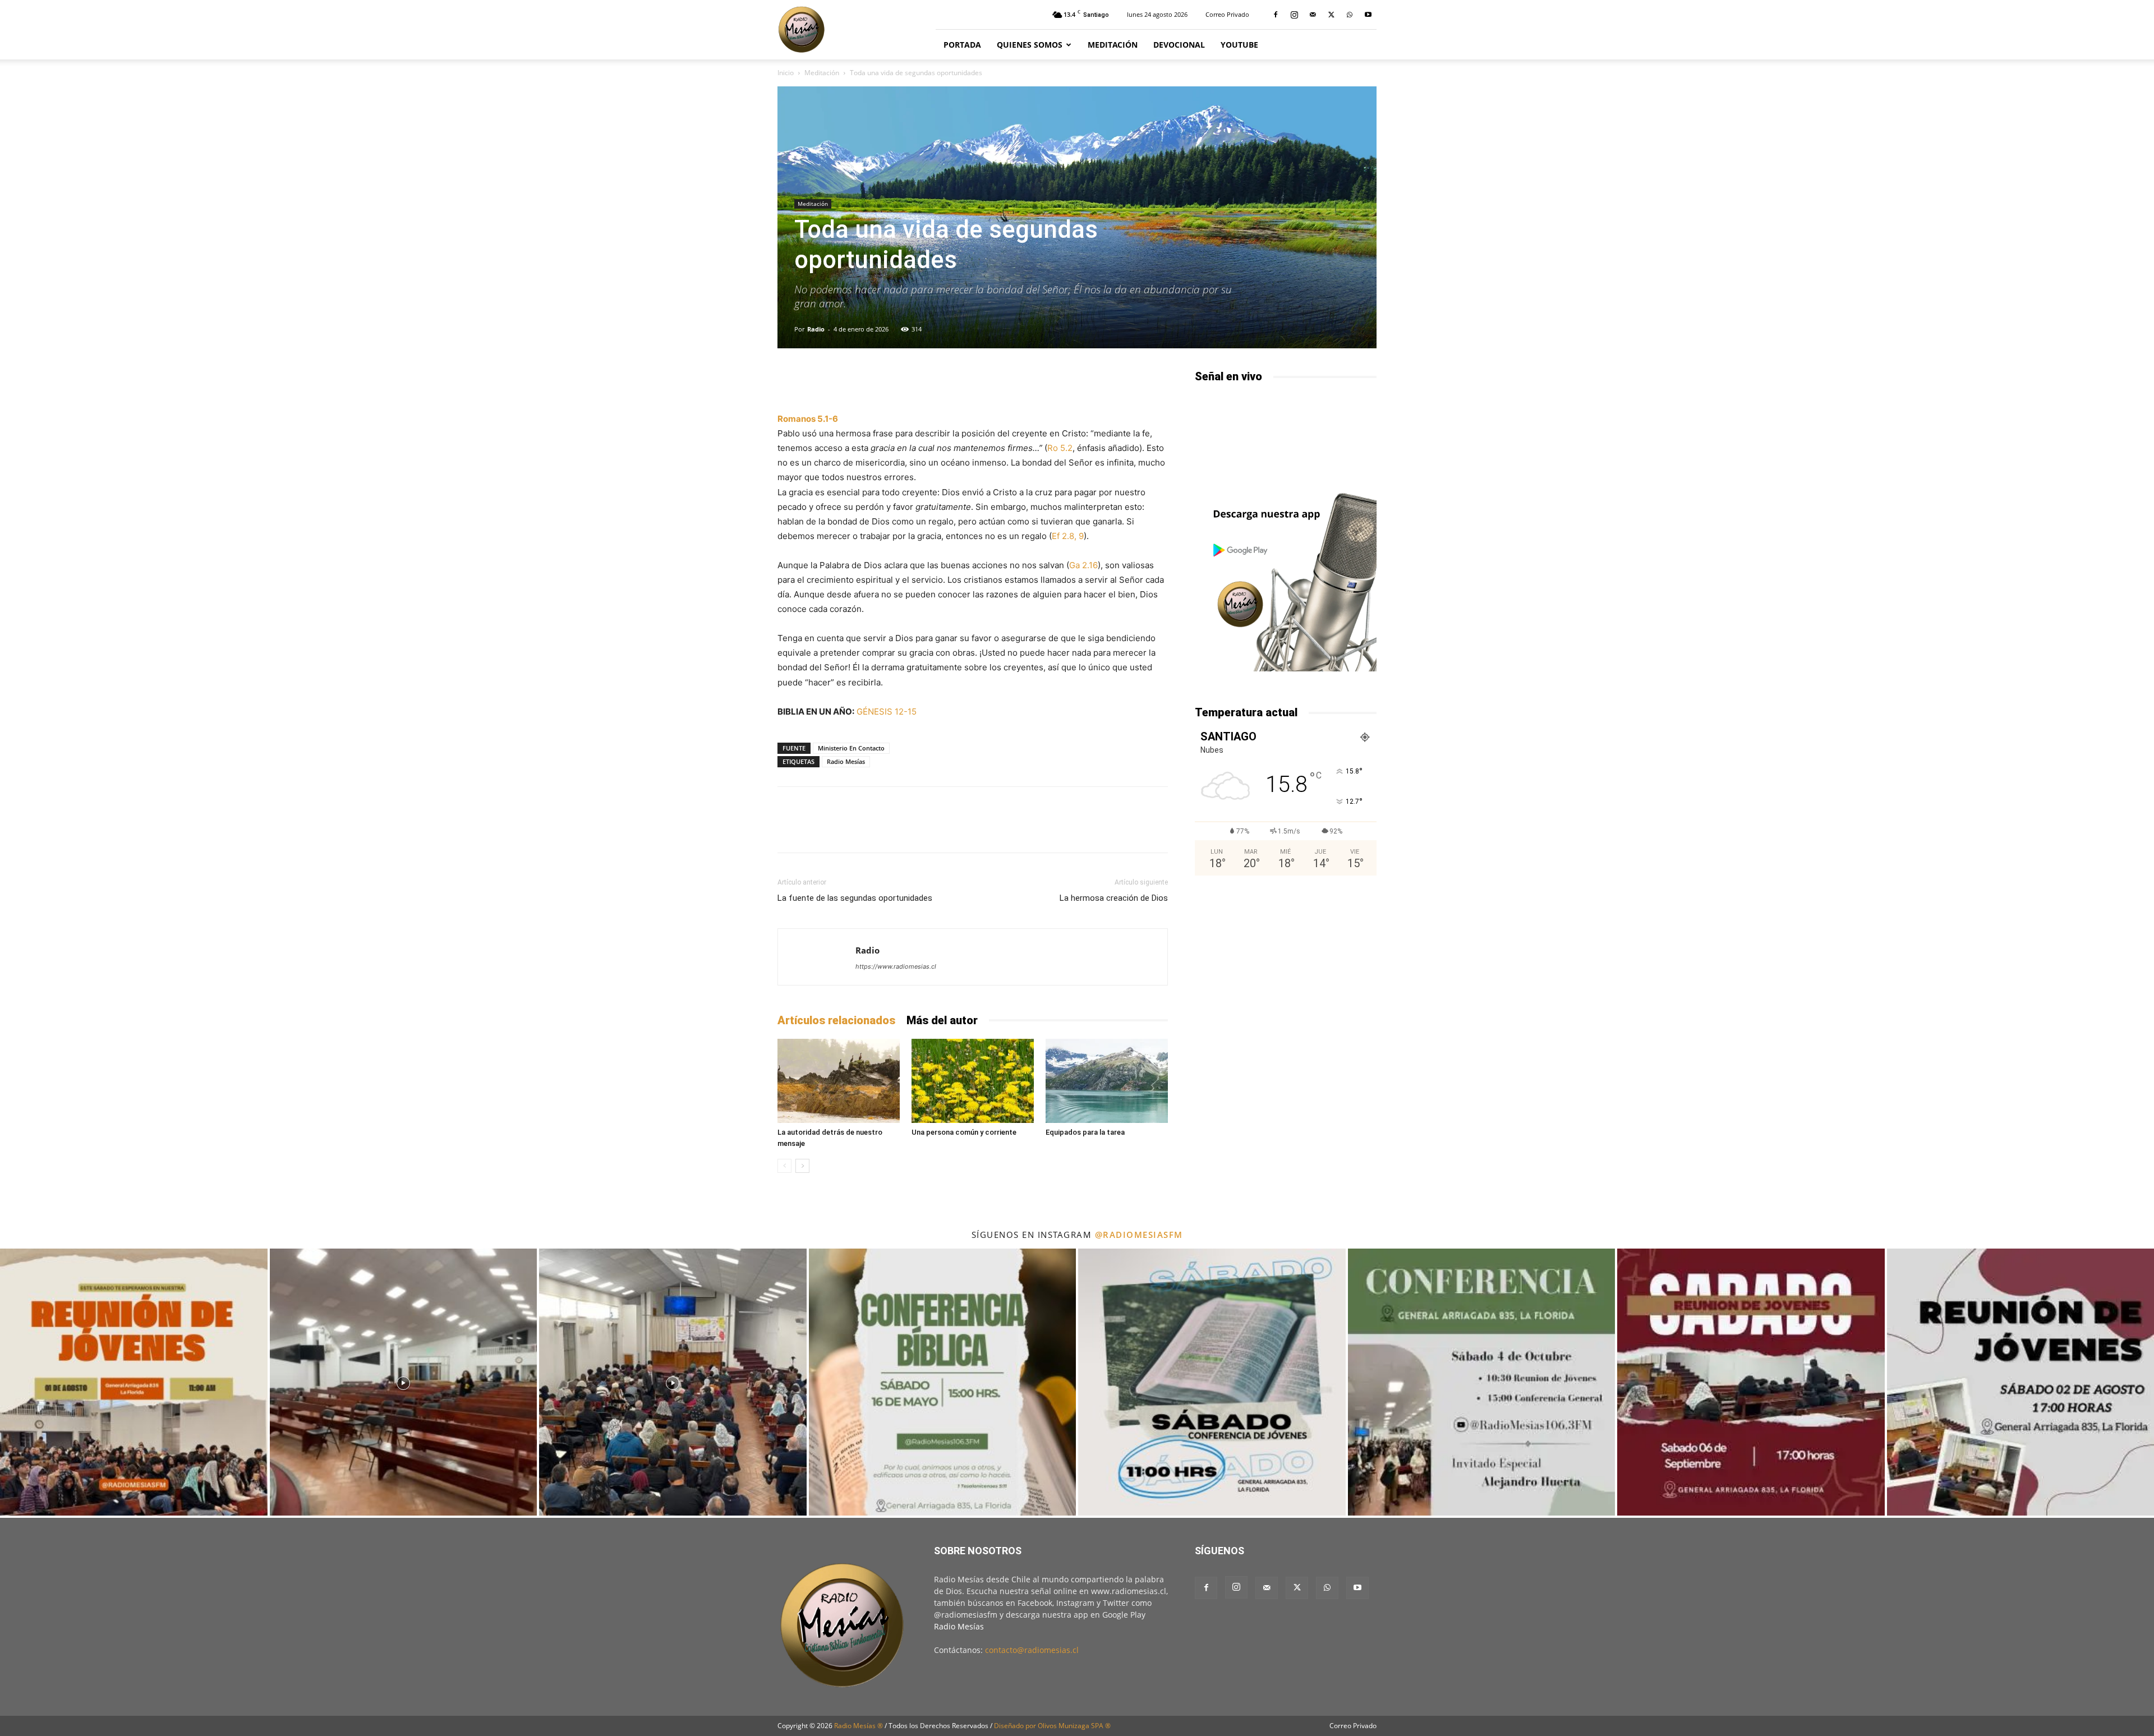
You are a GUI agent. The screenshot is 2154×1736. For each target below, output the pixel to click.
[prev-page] (784, 1166)
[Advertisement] (1286, 975)
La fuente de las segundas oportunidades (855, 898)
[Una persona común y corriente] (973, 1081)
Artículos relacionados (836, 1020)
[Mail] (1313, 15)
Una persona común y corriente (964, 1132)
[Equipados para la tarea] (1107, 1081)
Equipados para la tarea (1085, 1132)
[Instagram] (1294, 15)
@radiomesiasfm (1139, 1235)
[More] (1110, 380)
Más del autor (942, 1020)
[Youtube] (1368, 15)
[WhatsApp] (1350, 15)
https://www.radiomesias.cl (896, 966)
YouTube (1239, 45)
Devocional (1179, 45)
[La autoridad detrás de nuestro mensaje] (839, 1081)
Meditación (1113, 45)
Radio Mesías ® (859, 1726)
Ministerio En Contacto (851, 748)
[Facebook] (1276, 15)
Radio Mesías (846, 761)
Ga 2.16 (1083, 565)
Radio (816, 329)
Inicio (786, 73)
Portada (962, 45)
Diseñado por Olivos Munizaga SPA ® (1052, 1726)
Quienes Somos (1030, 45)
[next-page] (802, 1166)
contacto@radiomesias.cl (1032, 1650)
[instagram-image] (134, 1382)
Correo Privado (1227, 14)
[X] (1331, 15)
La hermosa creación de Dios (1114, 898)
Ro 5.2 (1060, 448)
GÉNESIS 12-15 (887, 712)
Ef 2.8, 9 (1068, 536)
